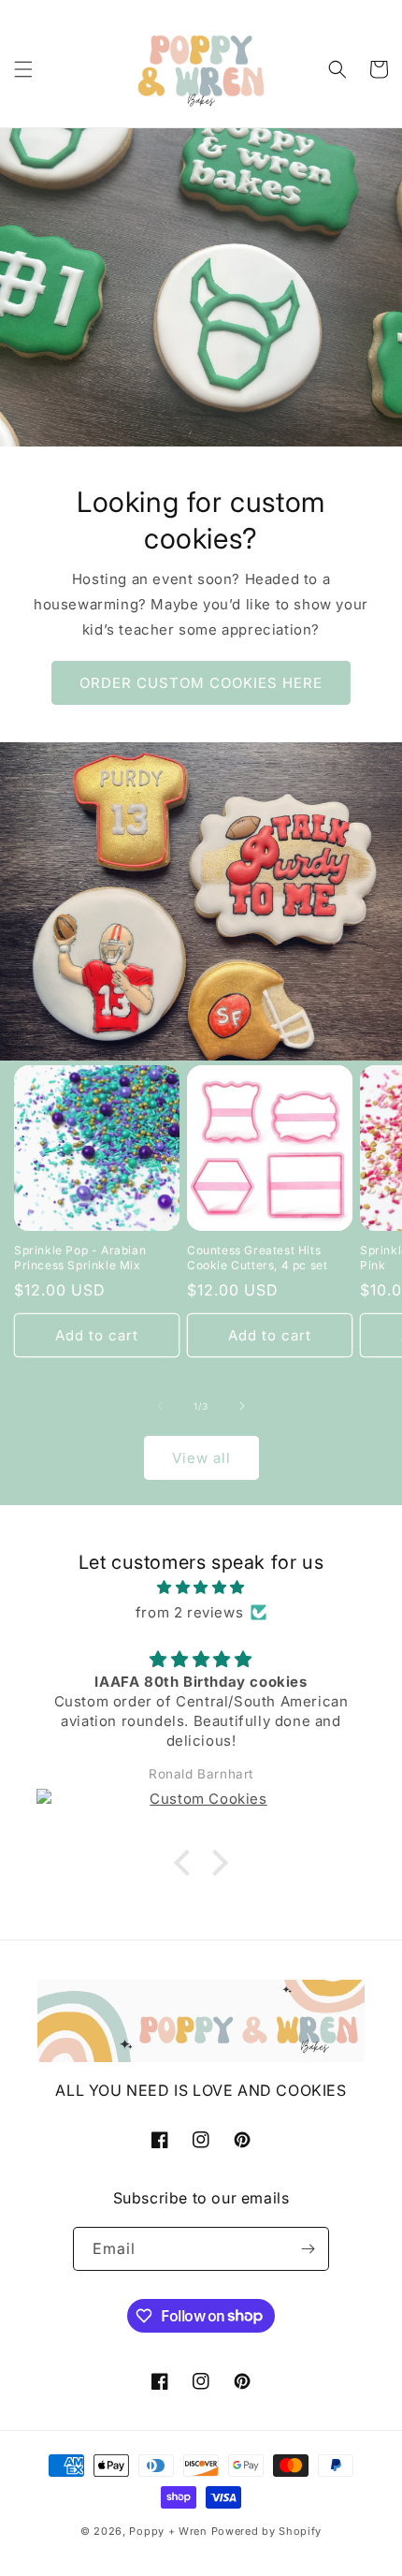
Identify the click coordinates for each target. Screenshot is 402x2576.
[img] (201, 1587)
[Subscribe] (308, 2249)
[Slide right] (242, 1406)
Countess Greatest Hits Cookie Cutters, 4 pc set (257, 1258)
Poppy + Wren (168, 2531)
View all (201, 1458)
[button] (23, 69)
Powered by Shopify (267, 2531)
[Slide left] (160, 1406)
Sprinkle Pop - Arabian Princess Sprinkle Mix (80, 1258)
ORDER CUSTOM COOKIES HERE (201, 683)
